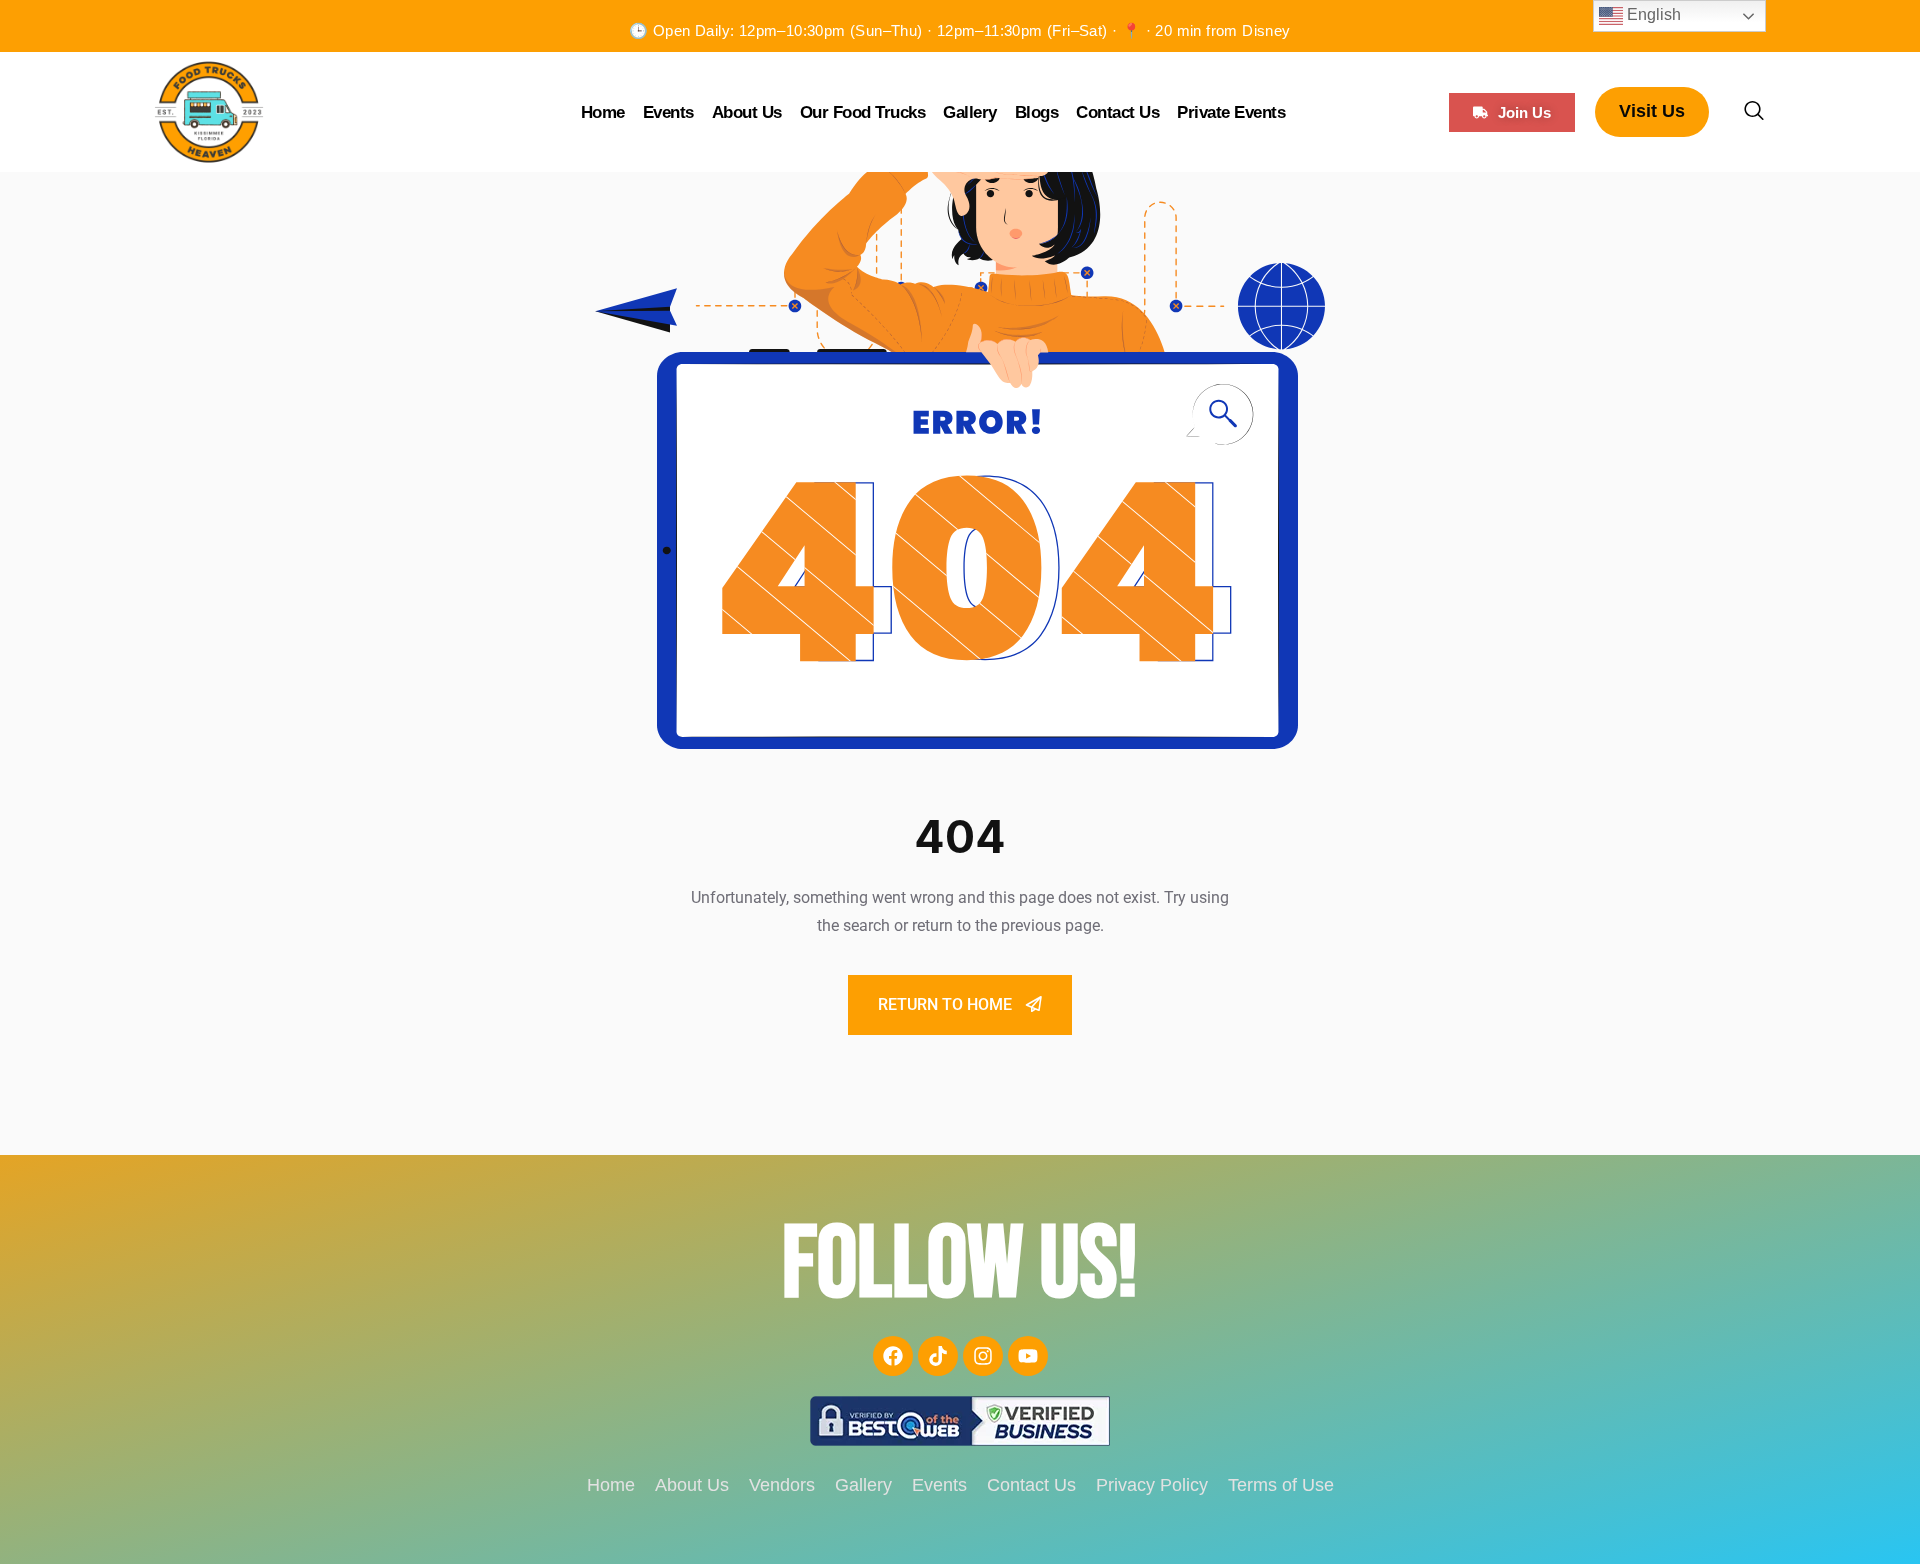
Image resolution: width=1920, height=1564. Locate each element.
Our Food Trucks (863, 112)
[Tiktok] (938, 1356)
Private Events (1231, 112)
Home (603, 112)
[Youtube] (1028, 1356)
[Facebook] (893, 1356)
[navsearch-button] (1754, 112)
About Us (747, 112)
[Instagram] (983, 1356)
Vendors (782, 1485)
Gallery (970, 112)
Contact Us (1117, 112)
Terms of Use (1281, 1485)
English (1652, 14)
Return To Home (947, 1004)
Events (668, 112)
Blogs (1037, 112)
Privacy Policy (1152, 1485)
